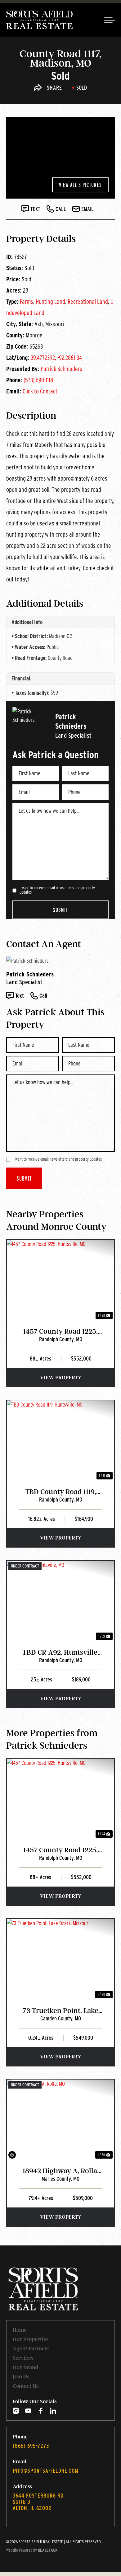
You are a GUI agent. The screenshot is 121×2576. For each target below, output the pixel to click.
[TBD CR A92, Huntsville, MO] (60, 1601)
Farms (27, 302)
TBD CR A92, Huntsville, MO (61, 1653)
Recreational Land (88, 302)
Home (20, 2330)
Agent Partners (31, 2348)
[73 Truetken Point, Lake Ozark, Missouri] (60, 1959)
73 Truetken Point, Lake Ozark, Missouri (60, 2011)
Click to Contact (40, 391)
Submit (60, 910)
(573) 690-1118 (38, 380)
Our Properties (31, 2339)
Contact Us (26, 2386)
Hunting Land (50, 302)
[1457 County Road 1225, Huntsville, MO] (60, 1280)
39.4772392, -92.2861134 (56, 358)
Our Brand (25, 2367)
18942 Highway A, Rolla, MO (61, 2171)
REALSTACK (48, 2550)
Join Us (21, 2376)
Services (23, 2358)
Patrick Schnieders (61, 369)
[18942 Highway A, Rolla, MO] (60, 2120)
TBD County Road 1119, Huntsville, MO (61, 1492)
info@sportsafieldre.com (46, 2471)
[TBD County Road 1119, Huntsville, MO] (60, 1441)
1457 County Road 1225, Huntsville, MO (60, 1332)
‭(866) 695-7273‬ (31, 2446)
